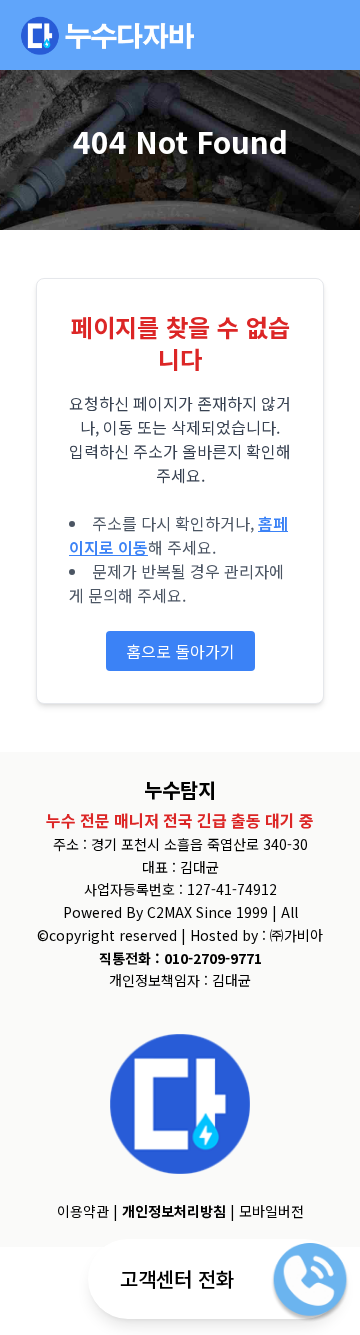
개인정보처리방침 (174, 1211)
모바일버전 (271, 1211)
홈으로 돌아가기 (180, 651)
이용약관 (83, 1211)
